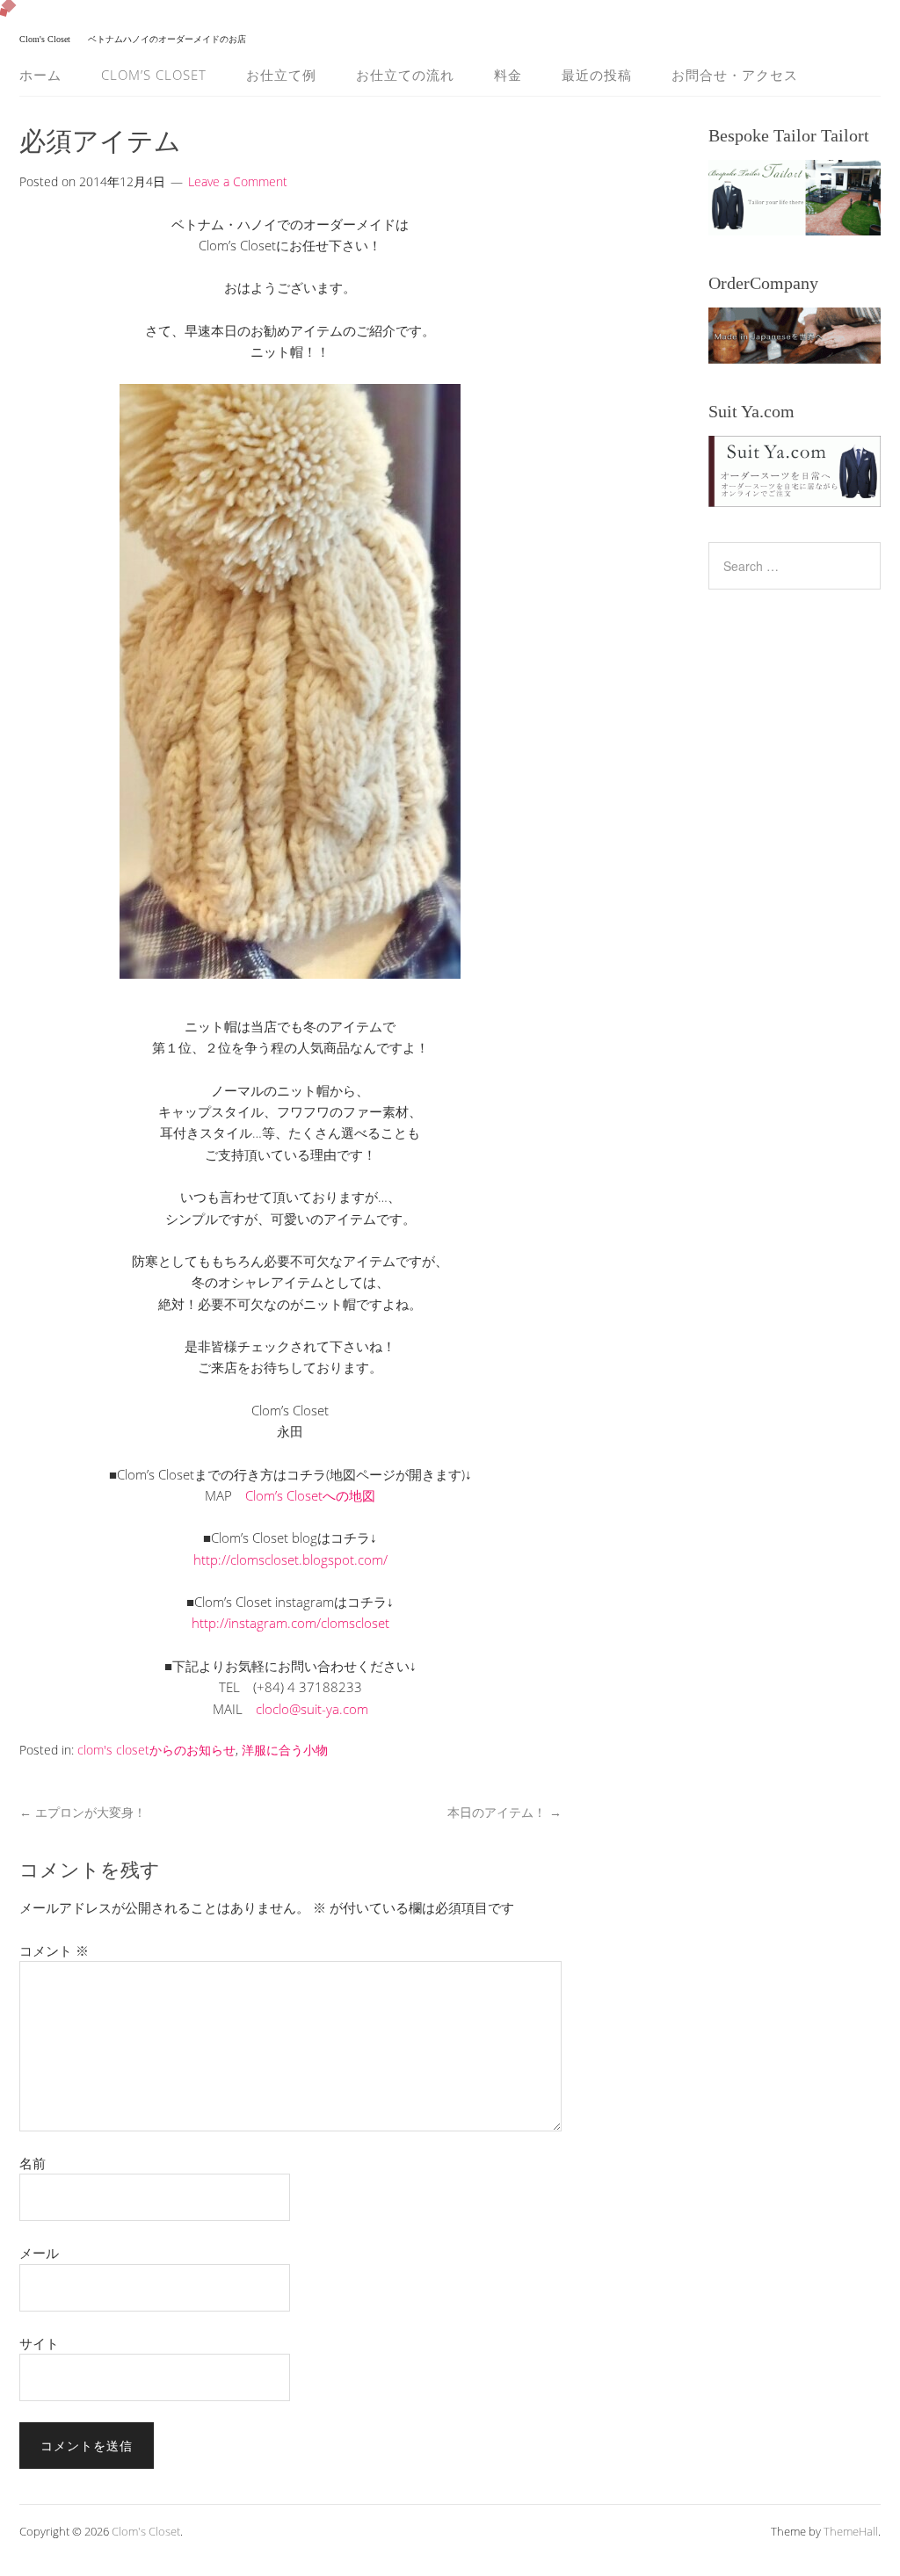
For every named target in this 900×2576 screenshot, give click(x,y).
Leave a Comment (238, 181)
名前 (33, 2163)
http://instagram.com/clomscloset (290, 1623)
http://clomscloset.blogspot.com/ (290, 1559)
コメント (54, 1950)
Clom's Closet (146, 2531)
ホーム (40, 75)
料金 (508, 75)
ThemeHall (851, 2531)
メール (39, 2253)
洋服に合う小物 (285, 1750)
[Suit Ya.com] (795, 471)
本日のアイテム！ (504, 1812)
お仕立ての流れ (405, 75)
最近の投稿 (597, 75)
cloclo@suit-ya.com (312, 1709)
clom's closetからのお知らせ (156, 1750)
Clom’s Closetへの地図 (310, 1495)
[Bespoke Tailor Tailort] (795, 198)
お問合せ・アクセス (735, 75)
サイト (39, 2343)
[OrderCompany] (795, 335)
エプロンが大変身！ (83, 1812)
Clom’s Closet (154, 75)
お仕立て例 (281, 75)
